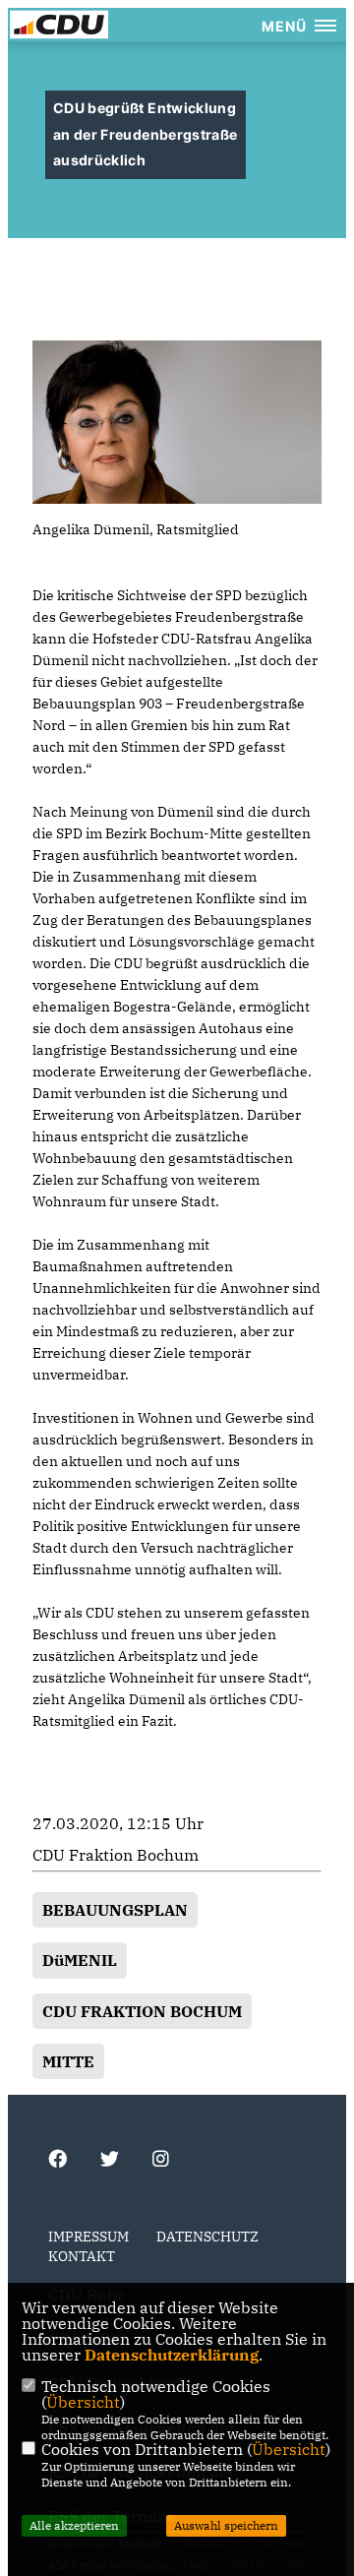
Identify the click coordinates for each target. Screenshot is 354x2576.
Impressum (88, 2237)
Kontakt (82, 2256)
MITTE (68, 2061)
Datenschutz (207, 2237)
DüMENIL (80, 1960)
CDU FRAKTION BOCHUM (142, 2011)
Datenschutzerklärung (172, 2355)
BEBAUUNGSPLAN (115, 1910)
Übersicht (83, 2402)
